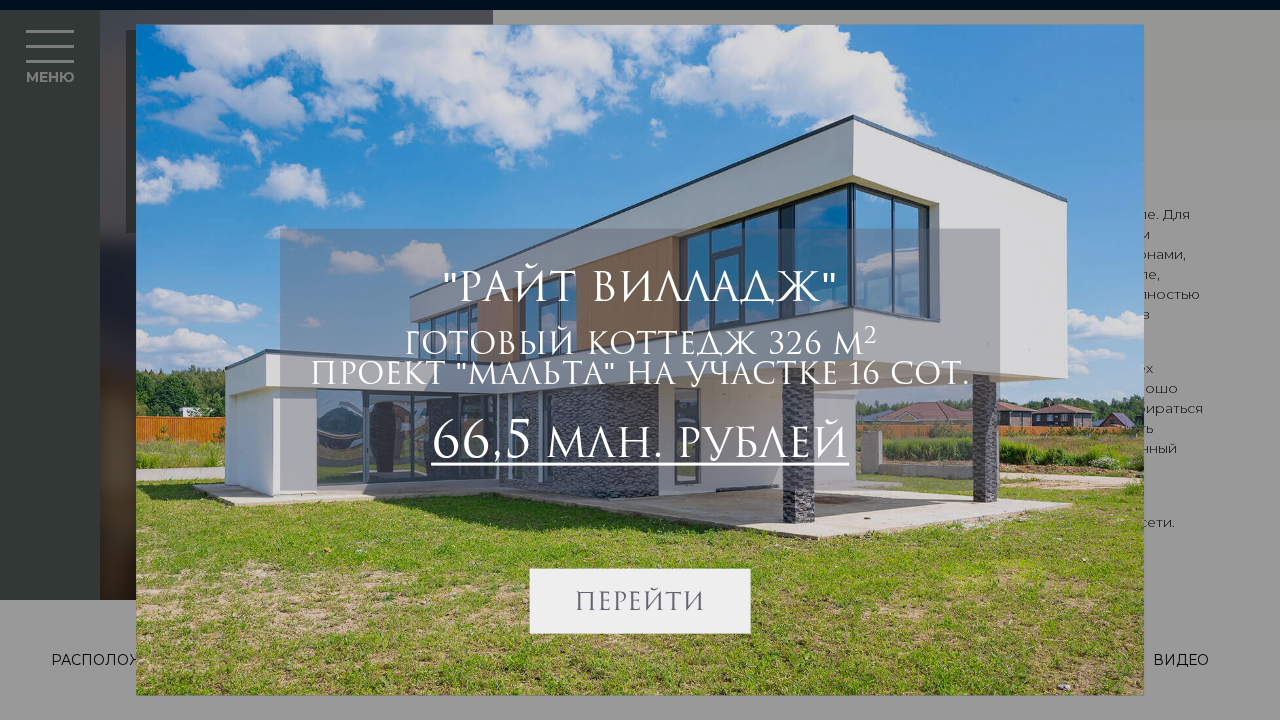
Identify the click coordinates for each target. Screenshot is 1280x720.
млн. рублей (640, 438)
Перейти (640, 600)
